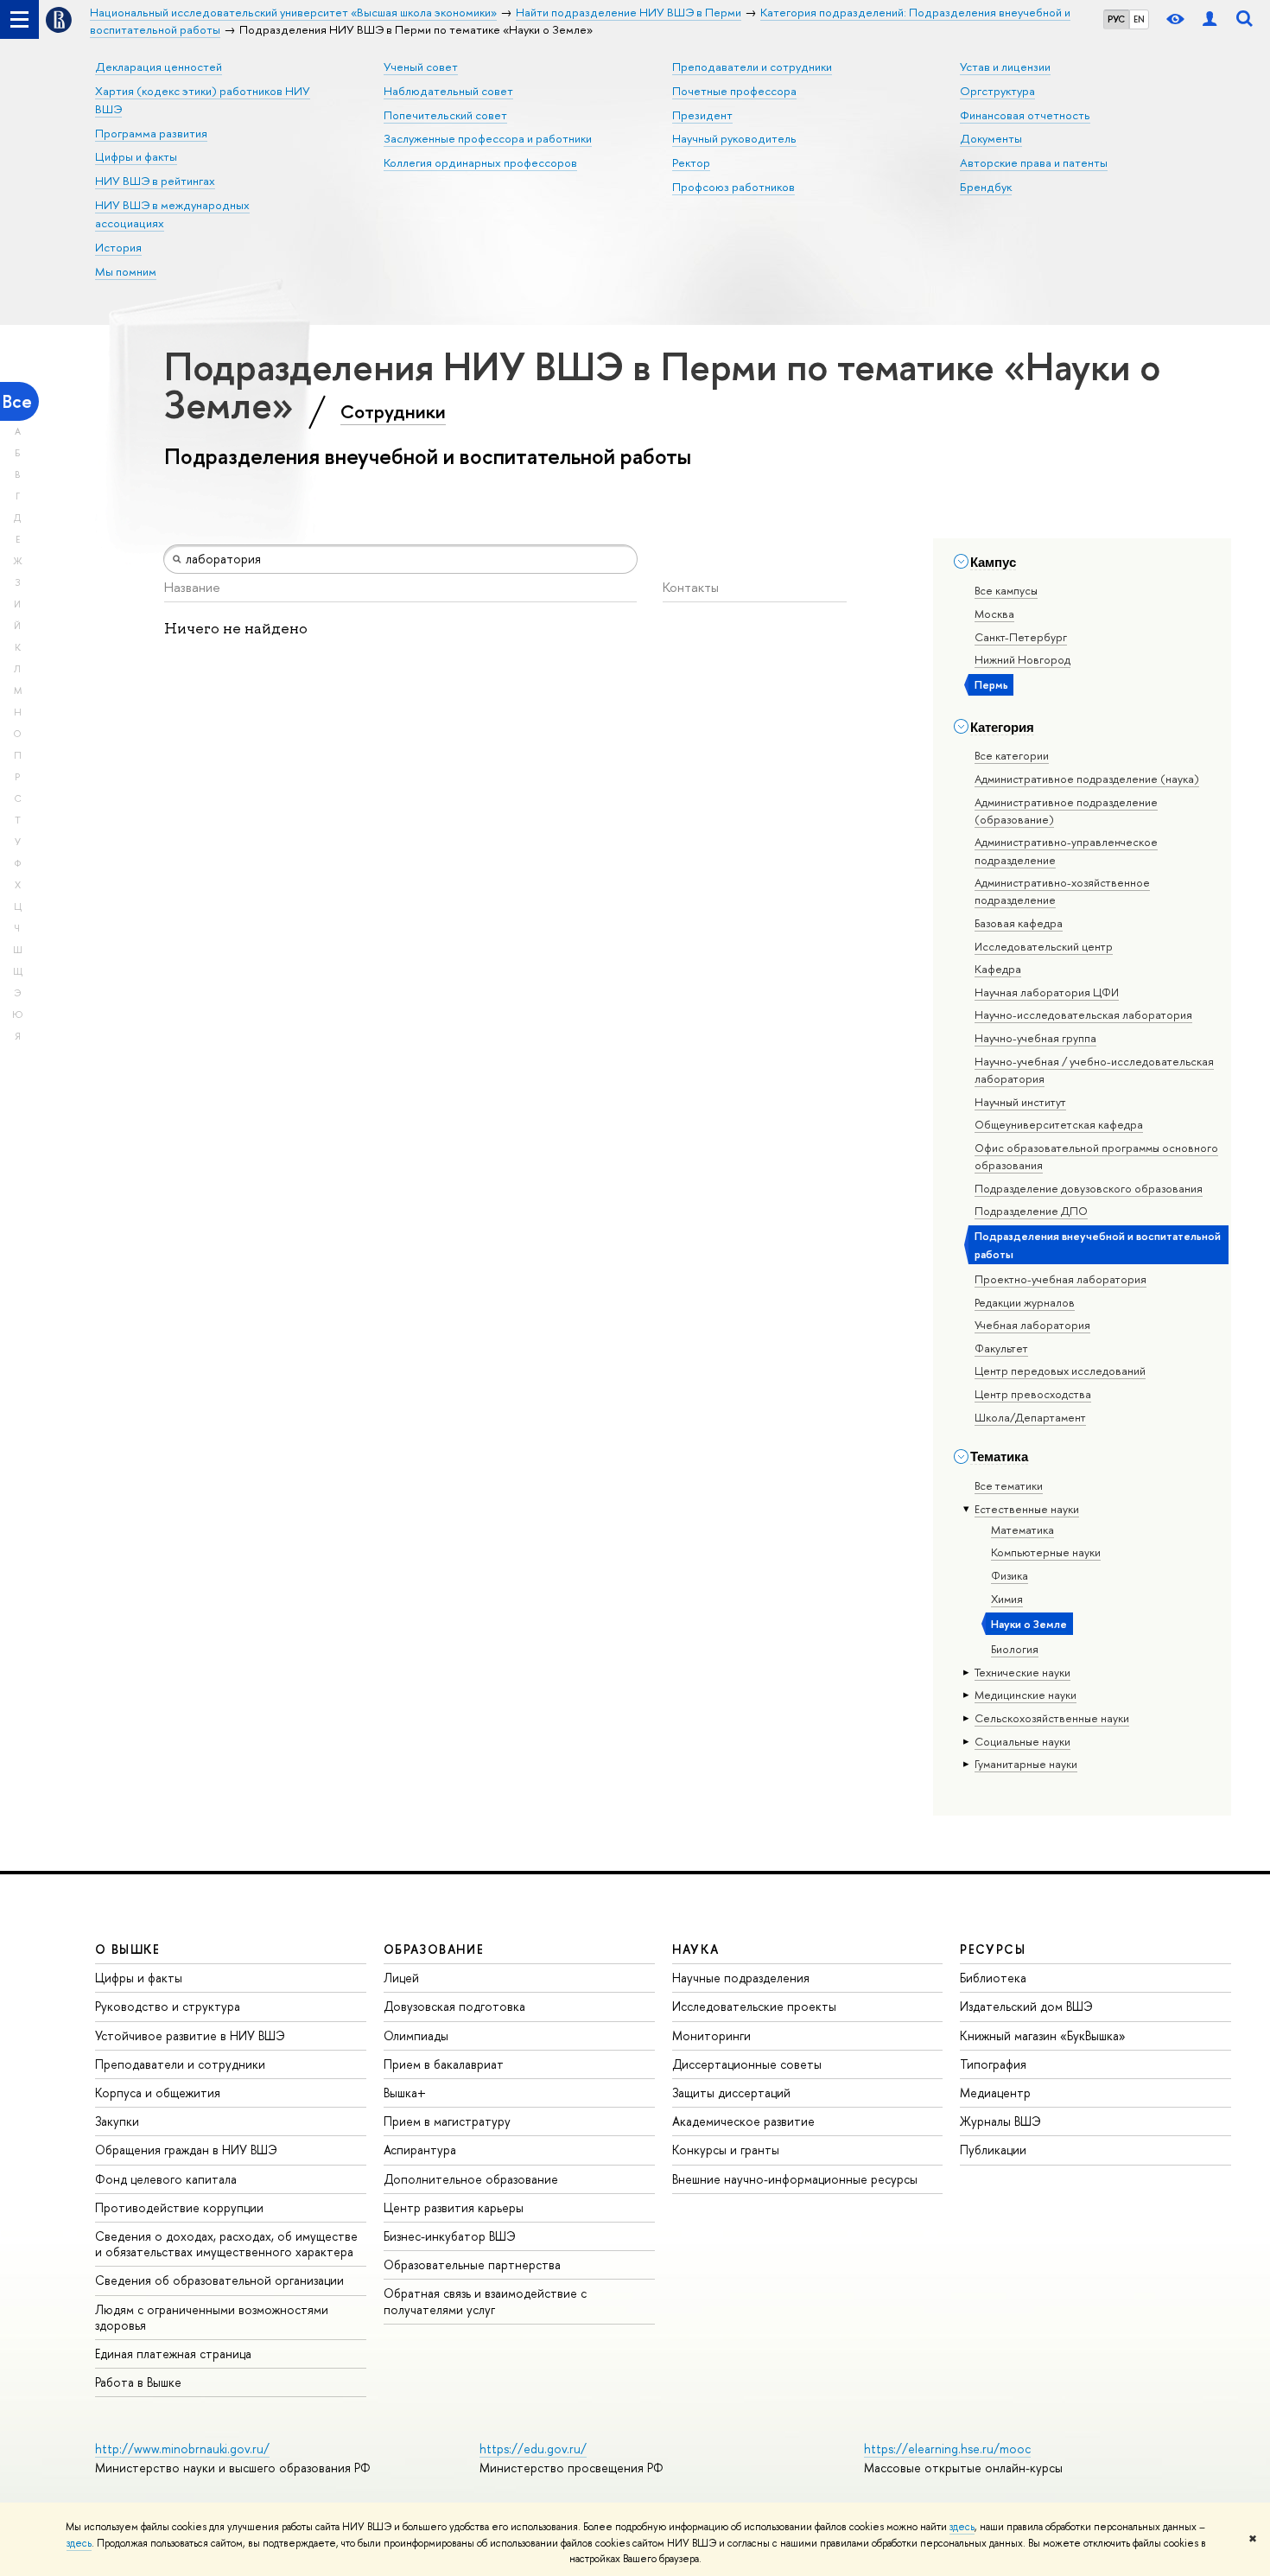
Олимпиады (416, 2035)
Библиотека (993, 1978)
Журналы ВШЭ (1000, 2121)
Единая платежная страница (173, 2353)
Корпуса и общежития (158, 2093)
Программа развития (151, 133)
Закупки (117, 2121)
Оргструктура (997, 91)
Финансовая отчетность (1025, 115)
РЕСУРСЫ (993, 1949)
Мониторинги (711, 2035)
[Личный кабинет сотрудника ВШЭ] (1210, 19)
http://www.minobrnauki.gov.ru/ (182, 2449)
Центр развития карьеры (454, 2207)
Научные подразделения (741, 1978)
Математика (1022, 1530)
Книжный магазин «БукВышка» (1043, 2035)
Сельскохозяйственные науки (1052, 1718)
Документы (991, 138)
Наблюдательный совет (448, 91)
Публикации (993, 2150)
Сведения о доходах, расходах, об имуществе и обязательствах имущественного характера (226, 2244)
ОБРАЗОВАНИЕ (434, 1949)
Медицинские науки (1026, 1695)
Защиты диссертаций (731, 2093)
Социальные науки (1022, 1741)
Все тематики (1009, 1485)
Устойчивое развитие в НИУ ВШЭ (190, 2035)
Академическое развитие (743, 2121)
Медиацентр (995, 2093)
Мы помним (126, 271)
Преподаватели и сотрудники (752, 67)
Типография (993, 2064)
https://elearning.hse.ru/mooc (947, 2449)
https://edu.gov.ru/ (533, 2449)
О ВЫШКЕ (128, 1949)
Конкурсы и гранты (726, 2150)
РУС (1116, 19)
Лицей (401, 1978)
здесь (962, 2527)
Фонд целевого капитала (166, 2179)
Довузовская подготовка (454, 2006)
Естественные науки (1027, 1509)
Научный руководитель (734, 138)
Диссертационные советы (747, 2064)
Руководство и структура (168, 2006)
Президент (702, 115)
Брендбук (986, 187)
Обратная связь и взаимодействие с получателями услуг (485, 2301)
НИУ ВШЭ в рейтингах (155, 181)
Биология (1015, 1649)
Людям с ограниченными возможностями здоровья (212, 2317)
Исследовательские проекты (754, 2006)
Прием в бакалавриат (444, 2064)
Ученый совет (421, 67)
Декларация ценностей (159, 67)
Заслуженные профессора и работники (488, 138)
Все (17, 401)
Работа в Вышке (138, 2382)
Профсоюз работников (733, 187)
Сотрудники (393, 411)
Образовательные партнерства (472, 2264)
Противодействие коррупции (179, 2207)
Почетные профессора (734, 91)
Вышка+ (405, 2093)
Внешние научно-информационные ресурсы (795, 2179)
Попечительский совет (445, 115)
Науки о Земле (1029, 1624)
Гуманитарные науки (1026, 1764)
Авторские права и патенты (1034, 162)
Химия (1007, 1599)
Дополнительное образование (471, 2179)
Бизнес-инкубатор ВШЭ (450, 2236)
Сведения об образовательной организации (219, 2280)
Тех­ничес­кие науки (1022, 1672)
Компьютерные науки (1046, 1552)
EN (1139, 19)
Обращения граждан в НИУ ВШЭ (186, 2150)
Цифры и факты (136, 156)
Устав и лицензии (1005, 67)
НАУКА (696, 1949)
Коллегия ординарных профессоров (480, 162)
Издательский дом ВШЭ (1026, 2006)
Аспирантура (420, 2150)
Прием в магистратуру (447, 2121)
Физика (1010, 1575)
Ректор (691, 162)
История (118, 247)
